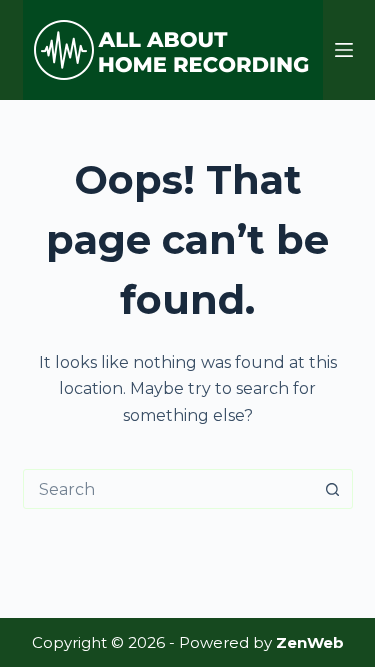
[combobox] (169, 489)
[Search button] (333, 489)
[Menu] (344, 50)
